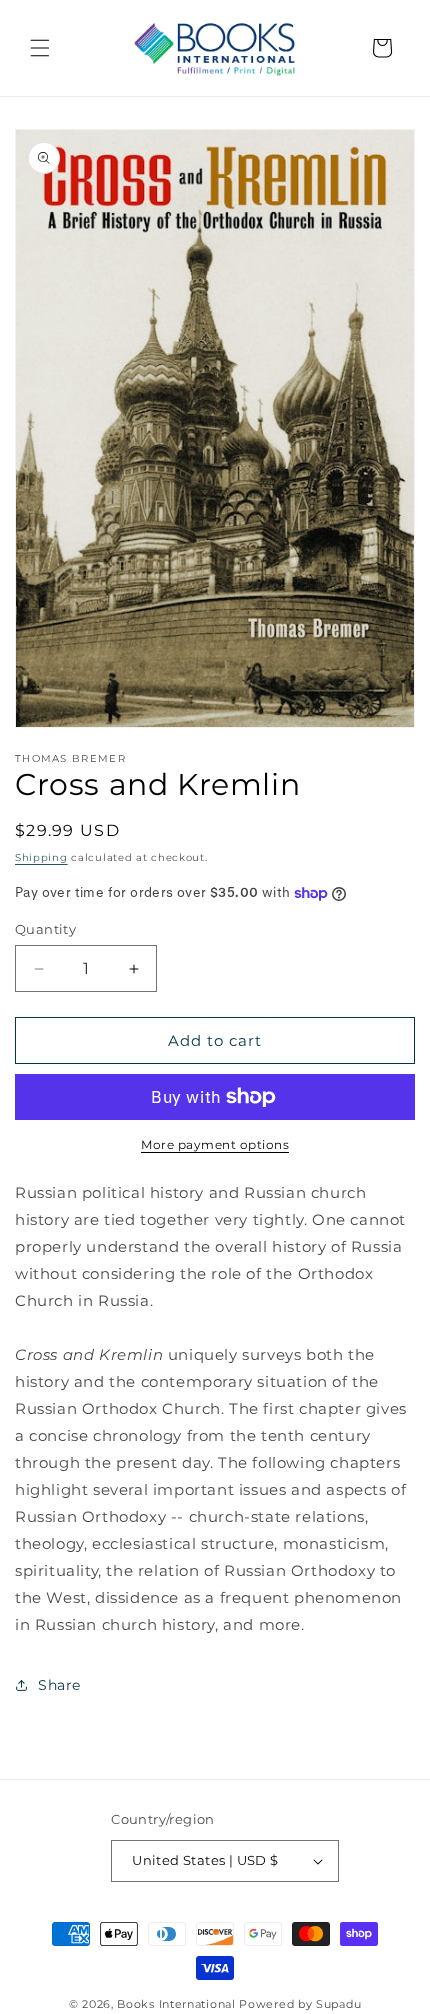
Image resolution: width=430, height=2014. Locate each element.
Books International (176, 2004)
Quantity (45, 929)
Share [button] (59, 1685)
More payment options (215, 1144)
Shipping (41, 857)
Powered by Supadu (300, 2004)
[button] (40, 48)
